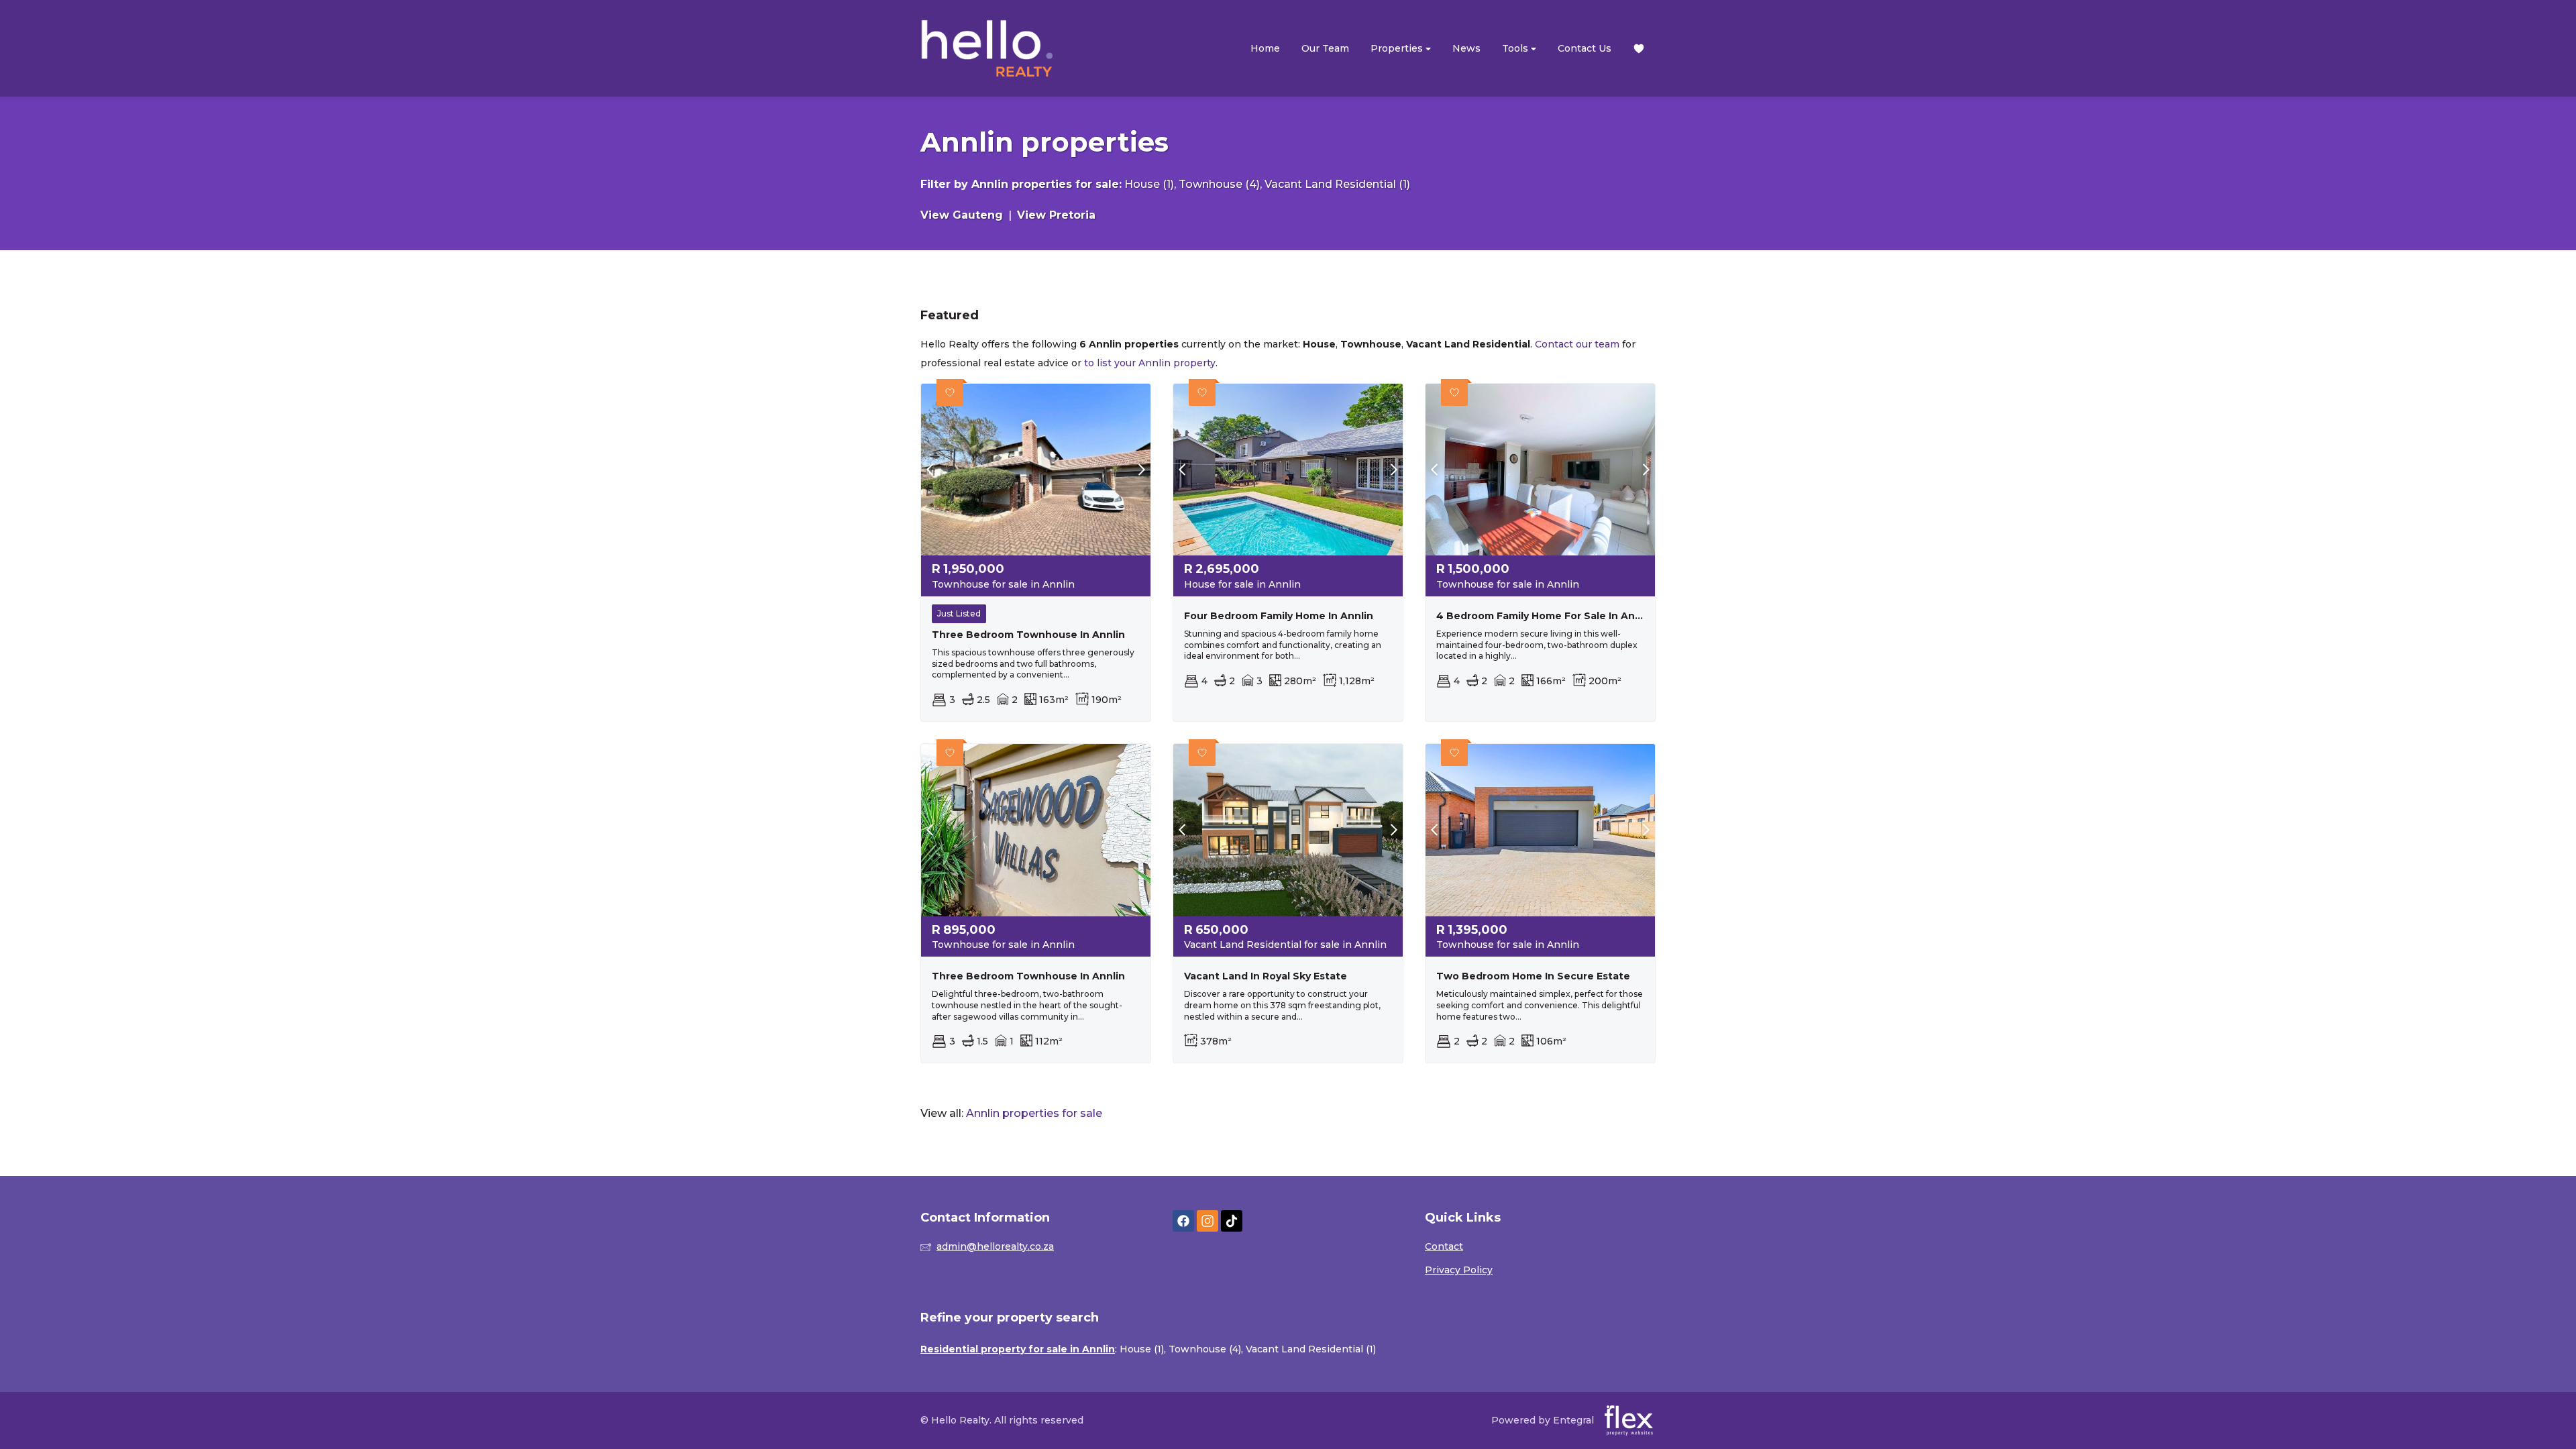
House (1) (1149, 184)
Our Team (1325, 48)
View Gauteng (962, 215)
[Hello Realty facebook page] (1183, 1221)
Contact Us (1585, 48)
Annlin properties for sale (1045, 184)
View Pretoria (1056, 215)
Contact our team (1577, 344)
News (1466, 48)
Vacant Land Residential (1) (1337, 184)
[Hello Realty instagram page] (1207, 1221)
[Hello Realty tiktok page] (1232, 1221)
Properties (1398, 48)
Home (1265, 48)
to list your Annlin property (1150, 363)
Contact (1444, 1246)
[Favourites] (1639, 49)
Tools (1516, 48)
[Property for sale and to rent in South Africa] (987, 48)
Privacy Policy (1459, 1270)
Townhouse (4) (1219, 184)
